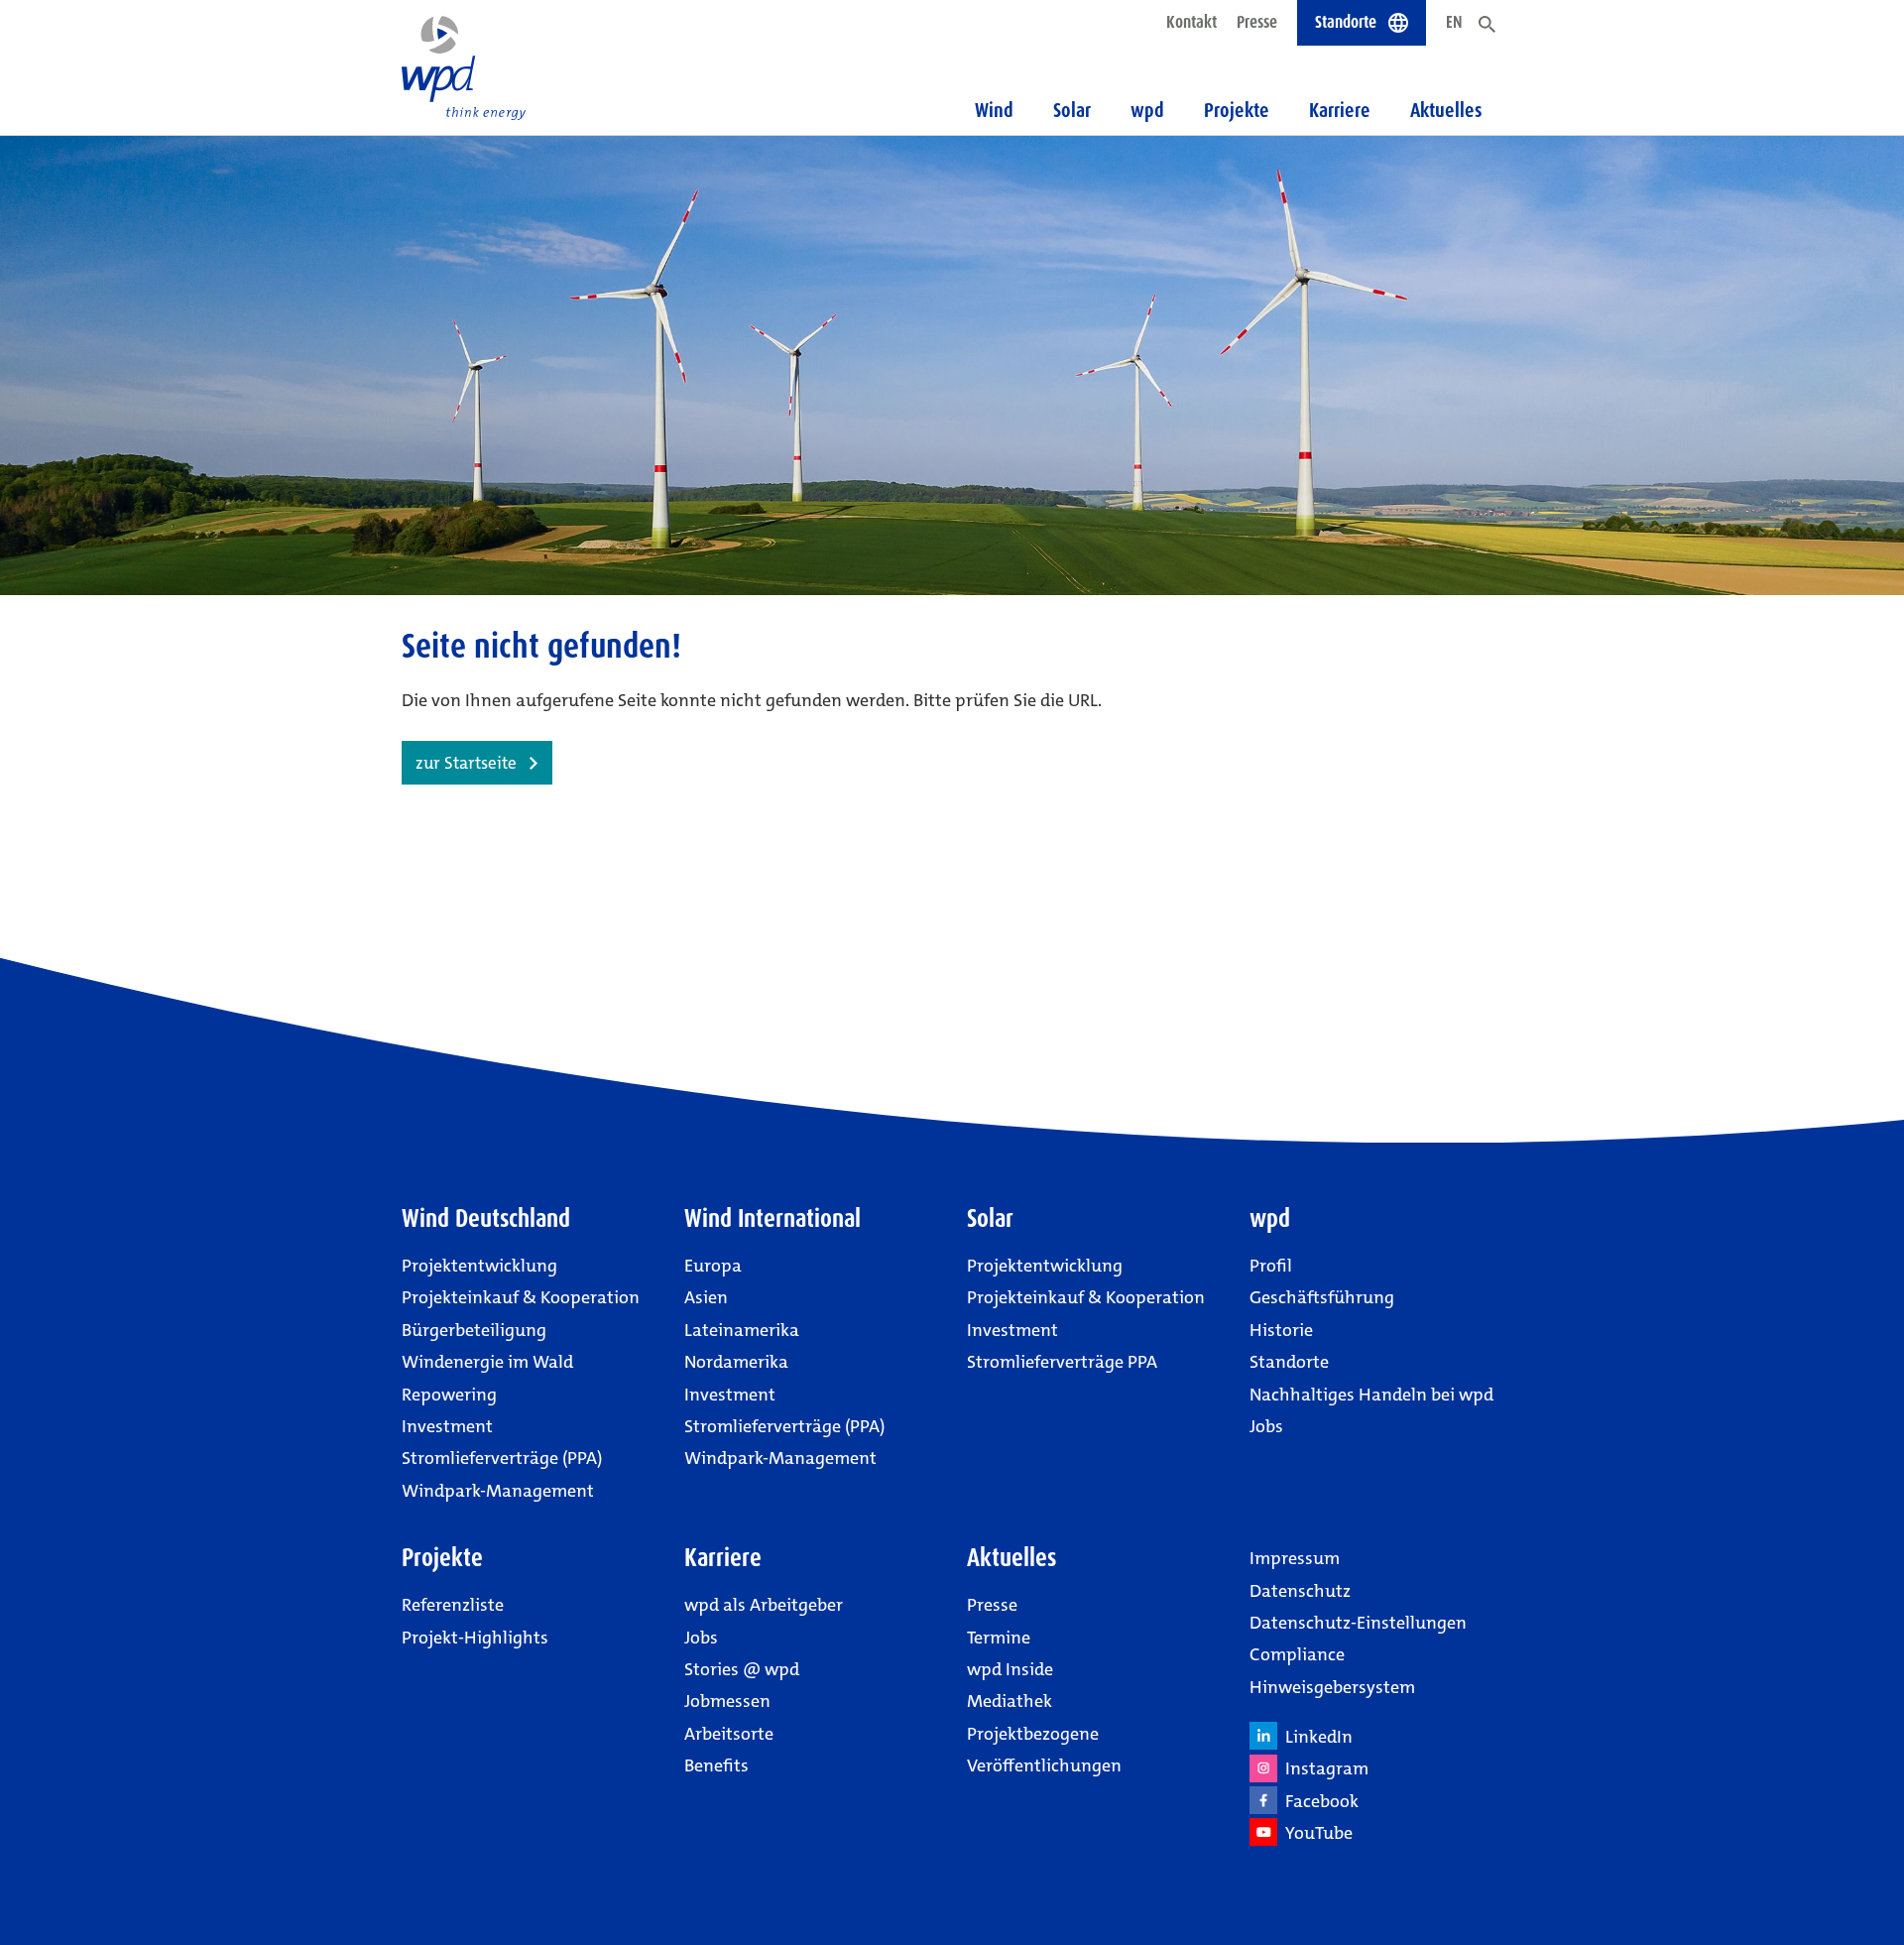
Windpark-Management (498, 1491)
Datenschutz (1300, 1591)
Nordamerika (736, 1362)
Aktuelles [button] (1446, 110)
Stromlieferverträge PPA (1062, 1362)
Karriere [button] (1340, 110)
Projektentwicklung (479, 1266)
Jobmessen (727, 1701)
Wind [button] (994, 110)
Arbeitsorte (729, 1734)
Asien (706, 1297)
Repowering (449, 1395)
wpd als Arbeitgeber (764, 1605)
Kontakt (1191, 22)
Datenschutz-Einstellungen (1358, 1623)
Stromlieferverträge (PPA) (502, 1458)
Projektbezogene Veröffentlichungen (1044, 1750)
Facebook (1318, 1801)
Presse (1257, 22)
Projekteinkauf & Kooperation (521, 1297)
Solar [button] (1072, 110)
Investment (447, 1426)
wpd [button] (1147, 110)
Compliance (1297, 1654)
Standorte (1289, 1362)
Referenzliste (453, 1605)
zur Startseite (466, 763)
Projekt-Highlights (475, 1638)
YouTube (1315, 1833)
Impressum (1295, 1558)
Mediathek (1010, 1701)
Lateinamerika (742, 1330)
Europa (713, 1266)
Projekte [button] (1237, 110)
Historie (1281, 1330)
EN (1454, 22)
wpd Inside (1010, 1669)
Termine (999, 1638)
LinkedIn (1315, 1737)
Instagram (1323, 1768)
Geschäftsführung (1322, 1297)
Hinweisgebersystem (1332, 1687)
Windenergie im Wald (487, 1362)
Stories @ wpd (742, 1669)
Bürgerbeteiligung (474, 1330)
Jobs (1266, 1426)
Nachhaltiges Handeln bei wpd (1371, 1395)
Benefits (716, 1765)
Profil (1271, 1266)
